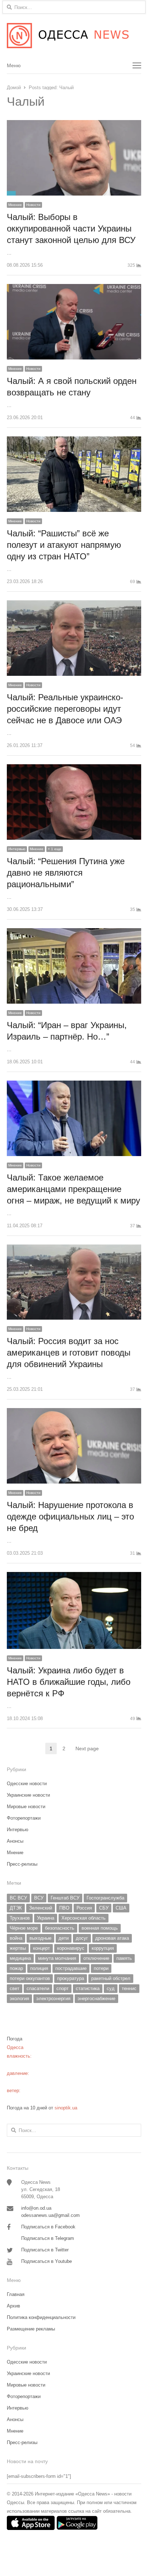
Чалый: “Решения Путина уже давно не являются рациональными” (66, 873)
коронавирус (71, 1948)
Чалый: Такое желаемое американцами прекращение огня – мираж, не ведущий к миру (73, 1189)
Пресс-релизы (22, 1864)
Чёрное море (24, 1928)
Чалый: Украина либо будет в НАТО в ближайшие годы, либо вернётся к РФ (69, 1682)
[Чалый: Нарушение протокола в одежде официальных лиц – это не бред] (74, 1412)
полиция (39, 1968)
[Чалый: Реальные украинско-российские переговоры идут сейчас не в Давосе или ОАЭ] (74, 604)
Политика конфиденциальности (41, 2317)
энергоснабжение (96, 1999)
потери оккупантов (30, 1978)
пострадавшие (71, 1968)
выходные (40, 1938)
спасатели (38, 1988)
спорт (63, 1988)
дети (64, 1938)
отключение (96, 1958)
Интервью (17, 849)
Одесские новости (27, 1784)
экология (19, 1999)
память (124, 1958)
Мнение (15, 205)
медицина (20, 1958)
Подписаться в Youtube (47, 2261)
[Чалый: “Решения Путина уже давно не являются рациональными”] (74, 768)
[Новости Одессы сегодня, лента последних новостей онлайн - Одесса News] (74, 36)
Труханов (20, 1918)
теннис (129, 1988)
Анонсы (15, 1841)
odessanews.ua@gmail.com (50, 2215)
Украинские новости (28, 1795)
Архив (13, 2306)
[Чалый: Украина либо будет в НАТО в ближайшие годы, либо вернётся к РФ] (74, 1576)
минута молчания (57, 1958)
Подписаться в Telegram (48, 2238)
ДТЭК (16, 1908)
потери (101, 1968)
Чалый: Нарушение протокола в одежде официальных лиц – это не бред (70, 1516)
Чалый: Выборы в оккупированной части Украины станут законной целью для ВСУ (72, 228)
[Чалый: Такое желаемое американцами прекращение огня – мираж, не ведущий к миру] (74, 1085)
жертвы (18, 1948)
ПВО (64, 1908)
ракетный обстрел (111, 1978)
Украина (46, 1918)
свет (15, 1988)
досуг (82, 1938)
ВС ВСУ (18, 1898)
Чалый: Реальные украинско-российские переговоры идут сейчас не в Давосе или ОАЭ (65, 709)
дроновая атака (112, 1938)
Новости (33, 205)
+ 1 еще (55, 849)
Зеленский (41, 1908)
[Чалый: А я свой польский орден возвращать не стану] (74, 288)
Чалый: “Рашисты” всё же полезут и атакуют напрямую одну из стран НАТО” (64, 545)
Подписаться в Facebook (48, 2227)
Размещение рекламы (31, 2329)
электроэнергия (53, 1999)
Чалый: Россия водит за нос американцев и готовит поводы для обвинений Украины (69, 1353)
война (16, 1938)
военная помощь (100, 1928)
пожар (16, 1968)
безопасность (60, 1928)
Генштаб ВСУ (65, 1898)
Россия (84, 1908)
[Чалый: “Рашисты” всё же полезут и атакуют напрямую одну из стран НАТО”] (74, 441)
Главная (16, 2294)
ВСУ (39, 1898)
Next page (87, 1748)
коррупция (103, 1948)
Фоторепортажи (24, 1818)
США (121, 1908)
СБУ (104, 1908)
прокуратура (71, 1978)
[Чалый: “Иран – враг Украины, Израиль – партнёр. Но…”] (74, 932)
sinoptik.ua (66, 2108)
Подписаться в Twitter (45, 2250)
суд (111, 1988)
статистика (88, 1988)
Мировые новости (26, 1807)
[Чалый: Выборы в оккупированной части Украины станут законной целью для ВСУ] (74, 124)
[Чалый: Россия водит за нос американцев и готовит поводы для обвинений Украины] (74, 1249)
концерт (41, 1948)
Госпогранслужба (105, 1898)
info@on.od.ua (36, 2208)
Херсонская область (84, 1918)
